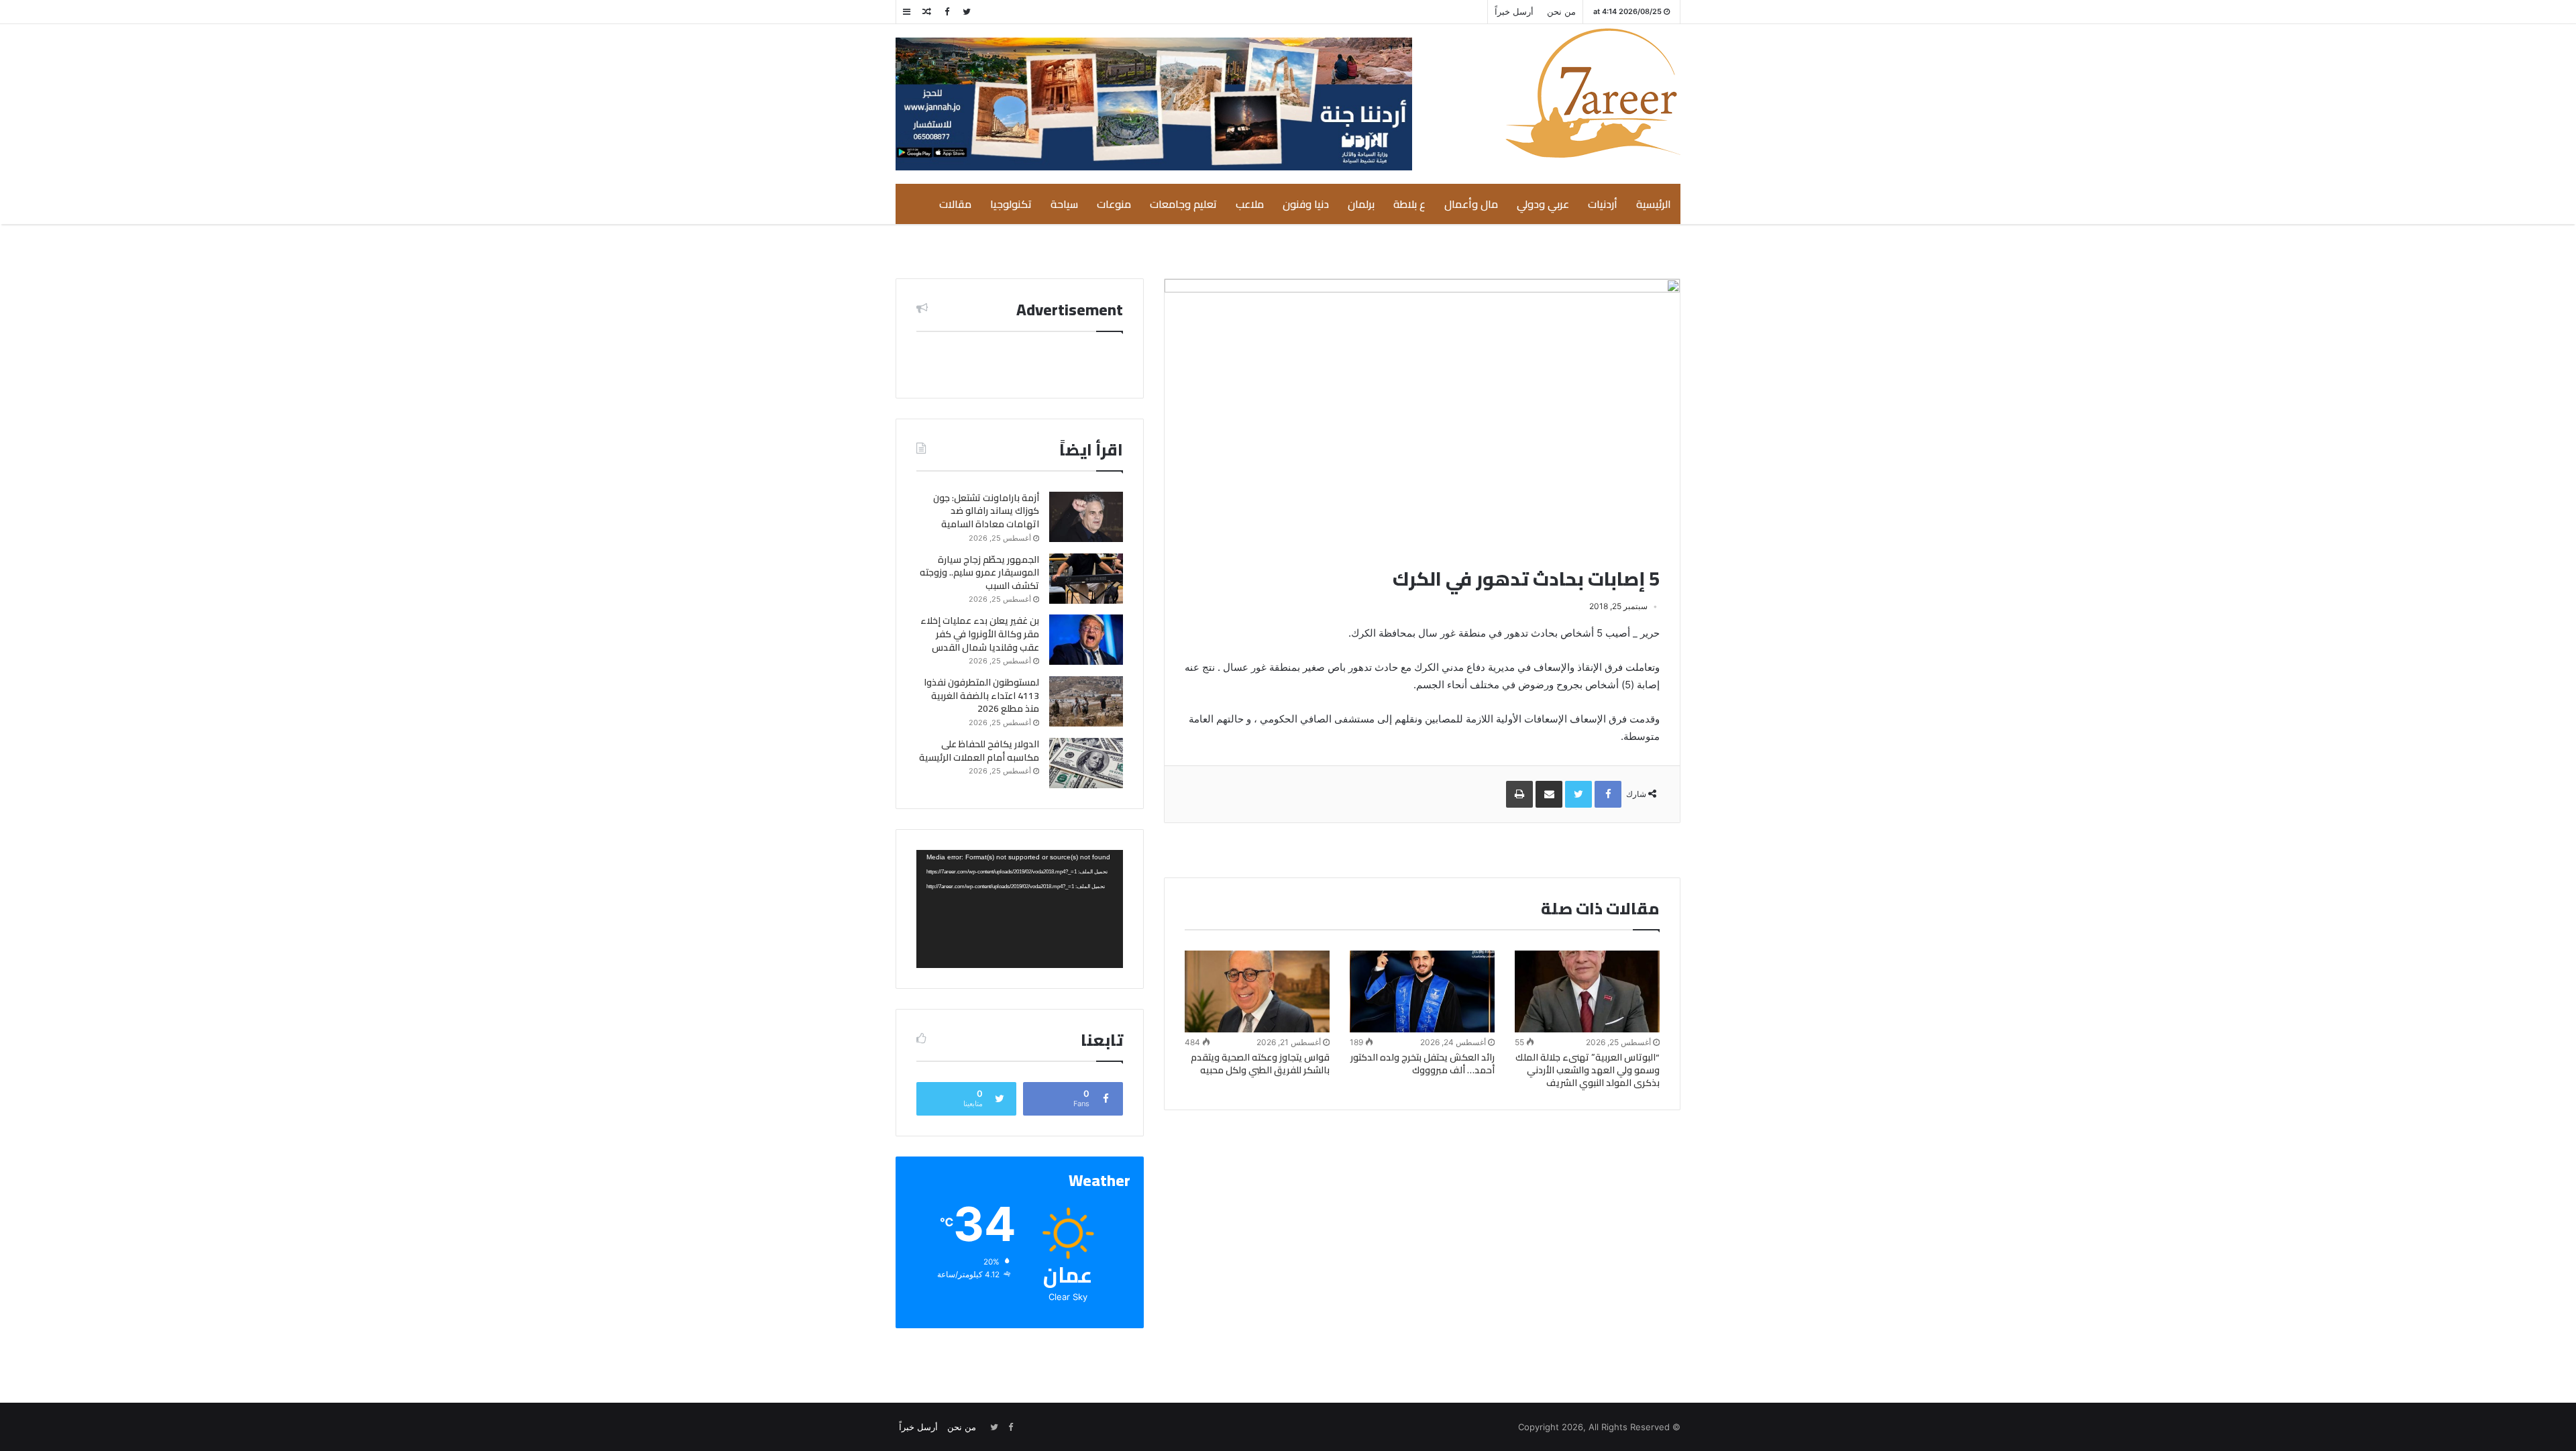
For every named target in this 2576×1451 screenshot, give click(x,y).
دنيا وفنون (1306, 204)
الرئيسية (1654, 204)
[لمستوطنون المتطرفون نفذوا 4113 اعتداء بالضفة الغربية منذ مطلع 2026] (1086, 701)
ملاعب (1250, 204)
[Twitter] (967, 12)
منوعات (1114, 204)
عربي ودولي (1543, 204)
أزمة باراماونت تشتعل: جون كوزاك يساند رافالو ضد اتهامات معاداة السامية (986, 511)
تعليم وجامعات (1183, 204)
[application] (1020, 909)
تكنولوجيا (1011, 204)
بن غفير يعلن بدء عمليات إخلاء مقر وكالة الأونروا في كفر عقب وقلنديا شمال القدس (980, 634)
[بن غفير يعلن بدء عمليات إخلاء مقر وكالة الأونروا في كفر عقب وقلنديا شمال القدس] (1086, 640)
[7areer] (1593, 93)
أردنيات (1603, 204)
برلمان (1361, 204)
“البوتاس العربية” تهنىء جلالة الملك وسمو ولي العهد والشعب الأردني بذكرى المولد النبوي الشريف (1588, 1070)
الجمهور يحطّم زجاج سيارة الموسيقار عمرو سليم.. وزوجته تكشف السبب (979, 573)
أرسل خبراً (1514, 11)
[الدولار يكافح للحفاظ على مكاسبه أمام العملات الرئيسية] (1086, 763)
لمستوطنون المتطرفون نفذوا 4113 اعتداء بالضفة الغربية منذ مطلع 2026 (981, 695)
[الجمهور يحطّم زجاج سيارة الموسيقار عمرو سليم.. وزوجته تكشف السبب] (1086, 579)
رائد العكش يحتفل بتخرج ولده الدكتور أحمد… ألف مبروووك (1423, 1064)
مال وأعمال (1471, 204)
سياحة (1064, 204)
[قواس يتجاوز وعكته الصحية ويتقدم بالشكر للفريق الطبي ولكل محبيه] (1257, 991)
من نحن (1561, 11)
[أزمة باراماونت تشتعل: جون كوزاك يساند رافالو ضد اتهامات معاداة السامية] (1086, 517)
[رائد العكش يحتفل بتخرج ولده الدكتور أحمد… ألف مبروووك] (1422, 991)
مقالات (955, 204)
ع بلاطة (1409, 204)
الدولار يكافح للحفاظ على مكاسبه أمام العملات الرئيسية (979, 751)
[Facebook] (947, 12)
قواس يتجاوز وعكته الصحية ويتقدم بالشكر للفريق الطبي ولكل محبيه (1260, 1064)
